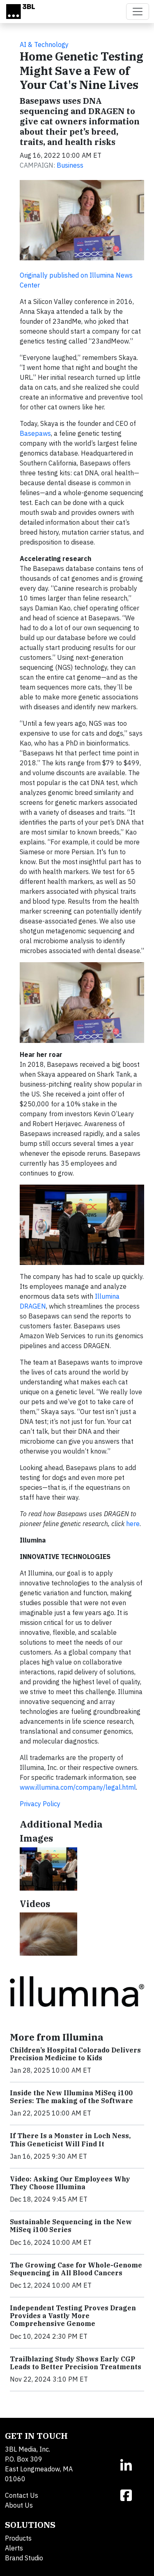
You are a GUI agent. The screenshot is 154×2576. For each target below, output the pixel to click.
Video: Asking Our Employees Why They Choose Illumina (70, 2183)
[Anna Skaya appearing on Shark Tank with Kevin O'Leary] (48, 1869)
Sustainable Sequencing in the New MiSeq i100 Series (71, 2226)
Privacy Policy (40, 1804)
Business (70, 165)
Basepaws (35, 433)
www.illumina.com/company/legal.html (78, 1787)
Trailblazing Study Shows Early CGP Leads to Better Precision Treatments (76, 2363)
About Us (19, 2505)
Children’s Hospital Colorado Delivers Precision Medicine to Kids (75, 2054)
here (133, 1524)
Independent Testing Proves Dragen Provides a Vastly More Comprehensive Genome (73, 2316)
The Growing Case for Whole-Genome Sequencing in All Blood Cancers (76, 2269)
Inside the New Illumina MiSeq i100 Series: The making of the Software (71, 2097)
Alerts (14, 2548)
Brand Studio (24, 2558)
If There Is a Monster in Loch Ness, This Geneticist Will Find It (70, 2140)
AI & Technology (44, 44)
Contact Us (22, 2495)
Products (18, 2538)
